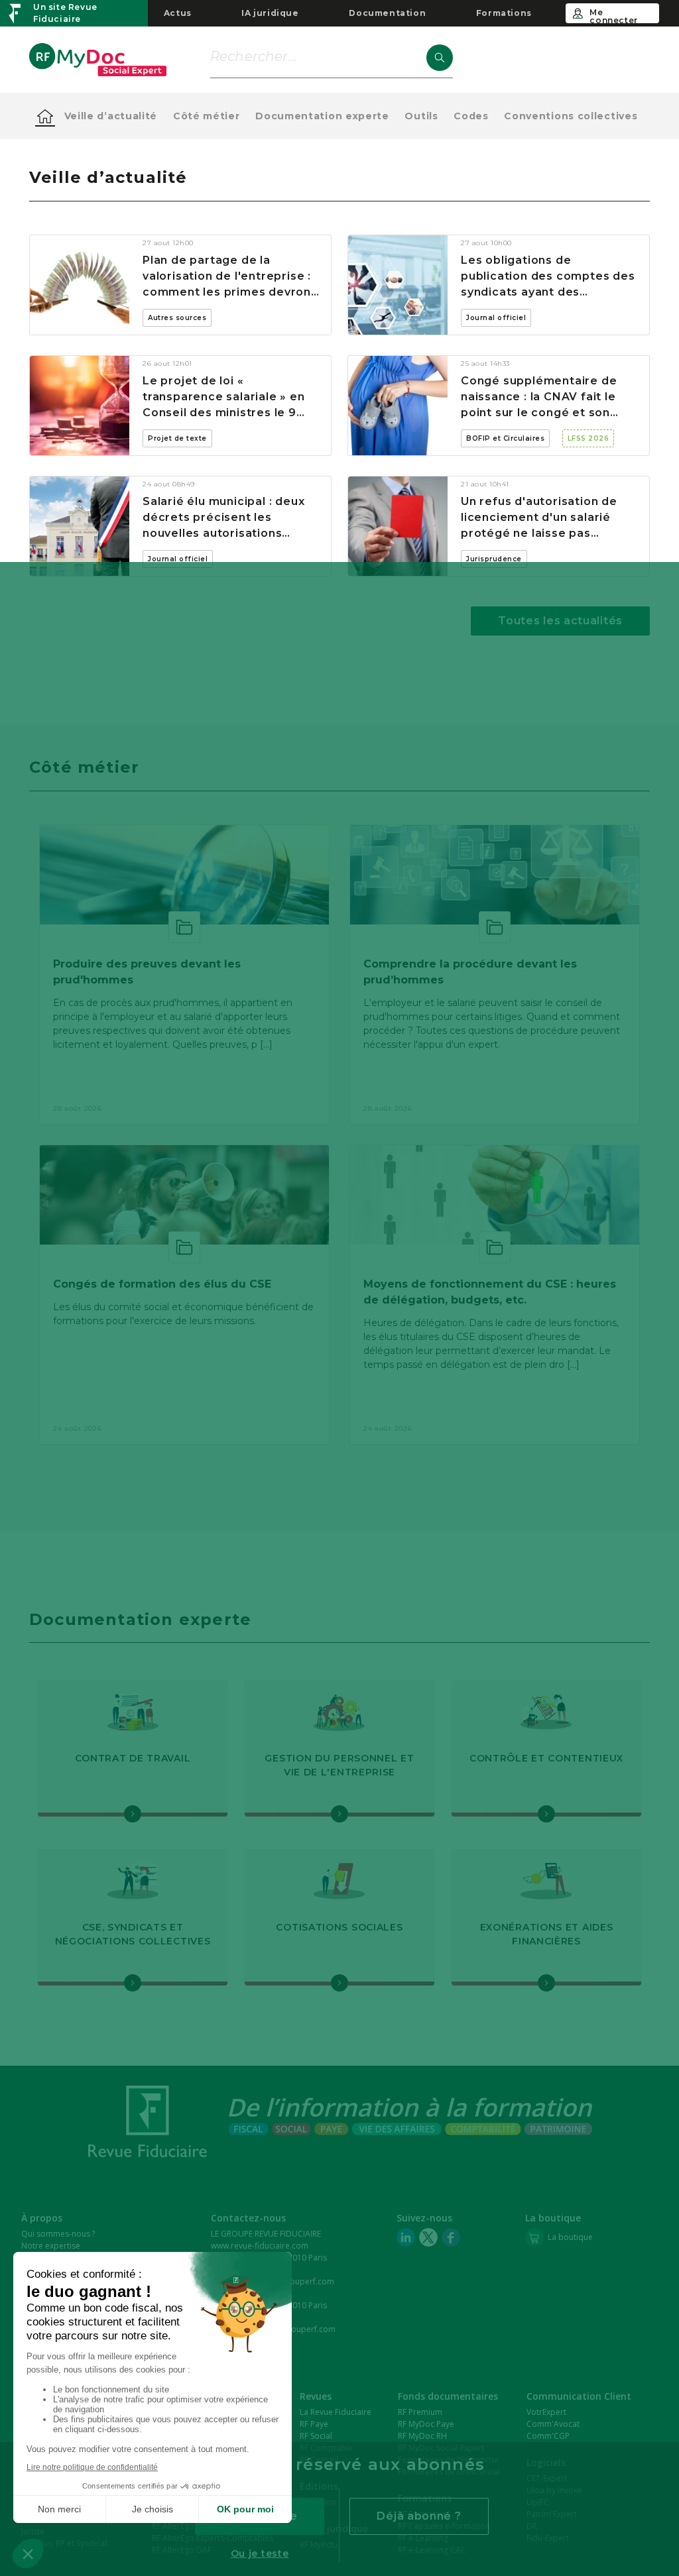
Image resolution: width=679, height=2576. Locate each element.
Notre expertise (51, 2246)
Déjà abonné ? (419, 2516)
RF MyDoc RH (422, 2436)
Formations (504, 13)
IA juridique (270, 13)
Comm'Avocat (553, 2424)
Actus (178, 13)
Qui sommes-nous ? (58, 2234)
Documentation (387, 13)
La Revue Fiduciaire (336, 2412)
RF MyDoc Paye (426, 2424)
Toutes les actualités (560, 621)
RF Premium (420, 2412)
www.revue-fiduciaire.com (260, 2246)
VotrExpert (546, 2412)
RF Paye (314, 2424)
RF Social (316, 2436)
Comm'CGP (548, 2436)
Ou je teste (260, 2553)
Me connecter (613, 15)
